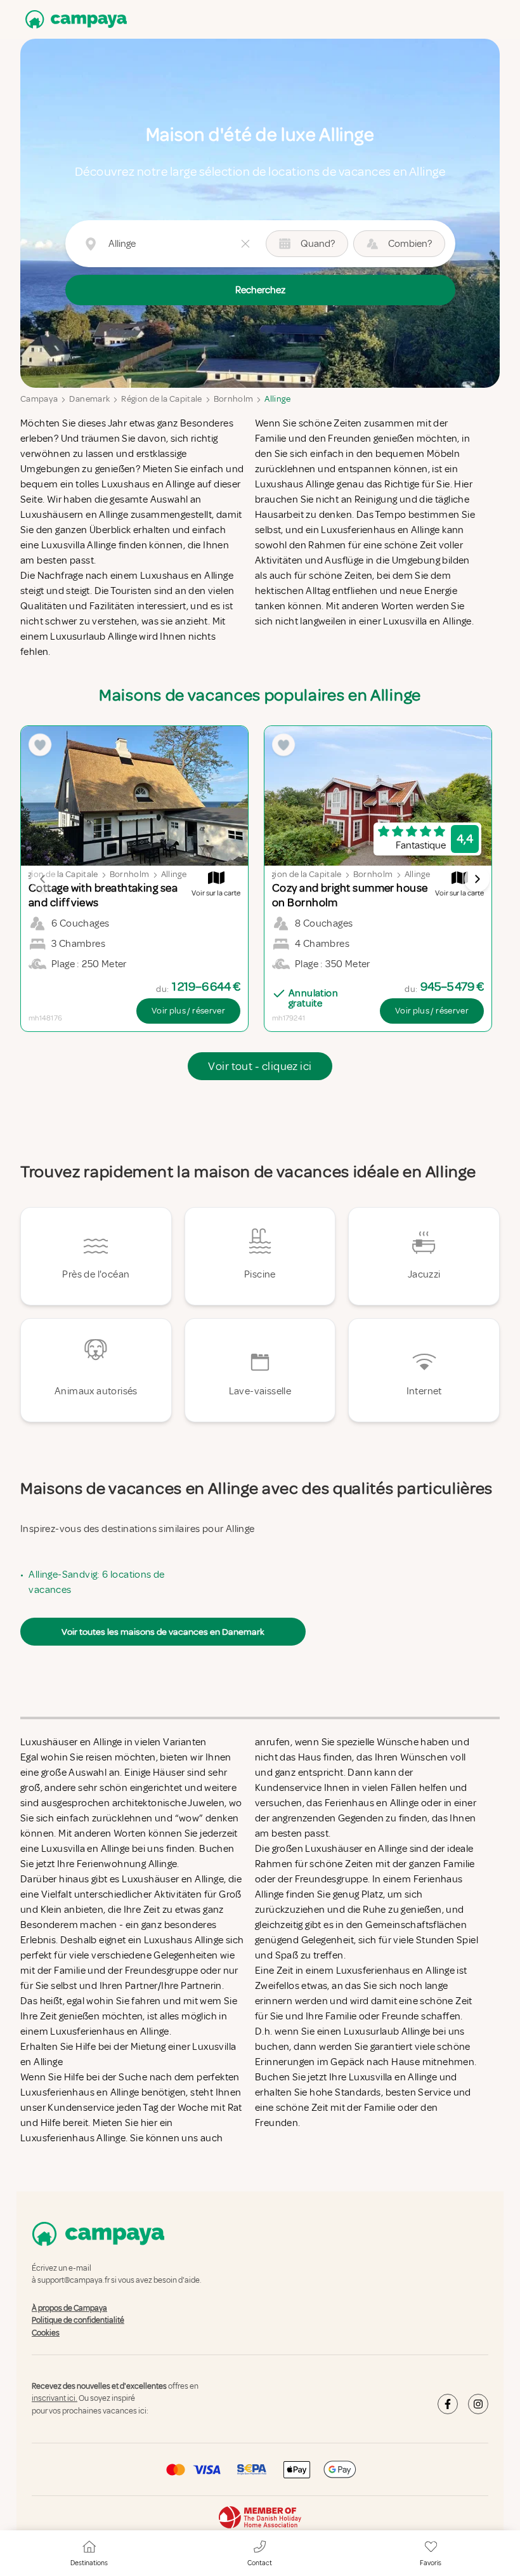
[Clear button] (245, 244)
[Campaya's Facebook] (448, 2404)
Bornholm (234, 399)
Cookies (46, 2333)
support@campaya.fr (74, 2281)
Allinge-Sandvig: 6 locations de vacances (96, 1582)
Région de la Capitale (161, 399)
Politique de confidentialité (78, 2320)
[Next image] (477, 879)
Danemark (89, 399)
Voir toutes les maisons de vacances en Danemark (163, 1632)
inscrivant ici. (55, 2399)
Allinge (277, 399)
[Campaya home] (74, 19)
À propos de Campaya (69, 2308)
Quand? (318, 244)
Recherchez (260, 290)
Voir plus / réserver (188, 1011)
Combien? (410, 244)
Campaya (39, 399)
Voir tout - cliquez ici (260, 1066)
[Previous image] (43, 879)
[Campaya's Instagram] (478, 2404)
